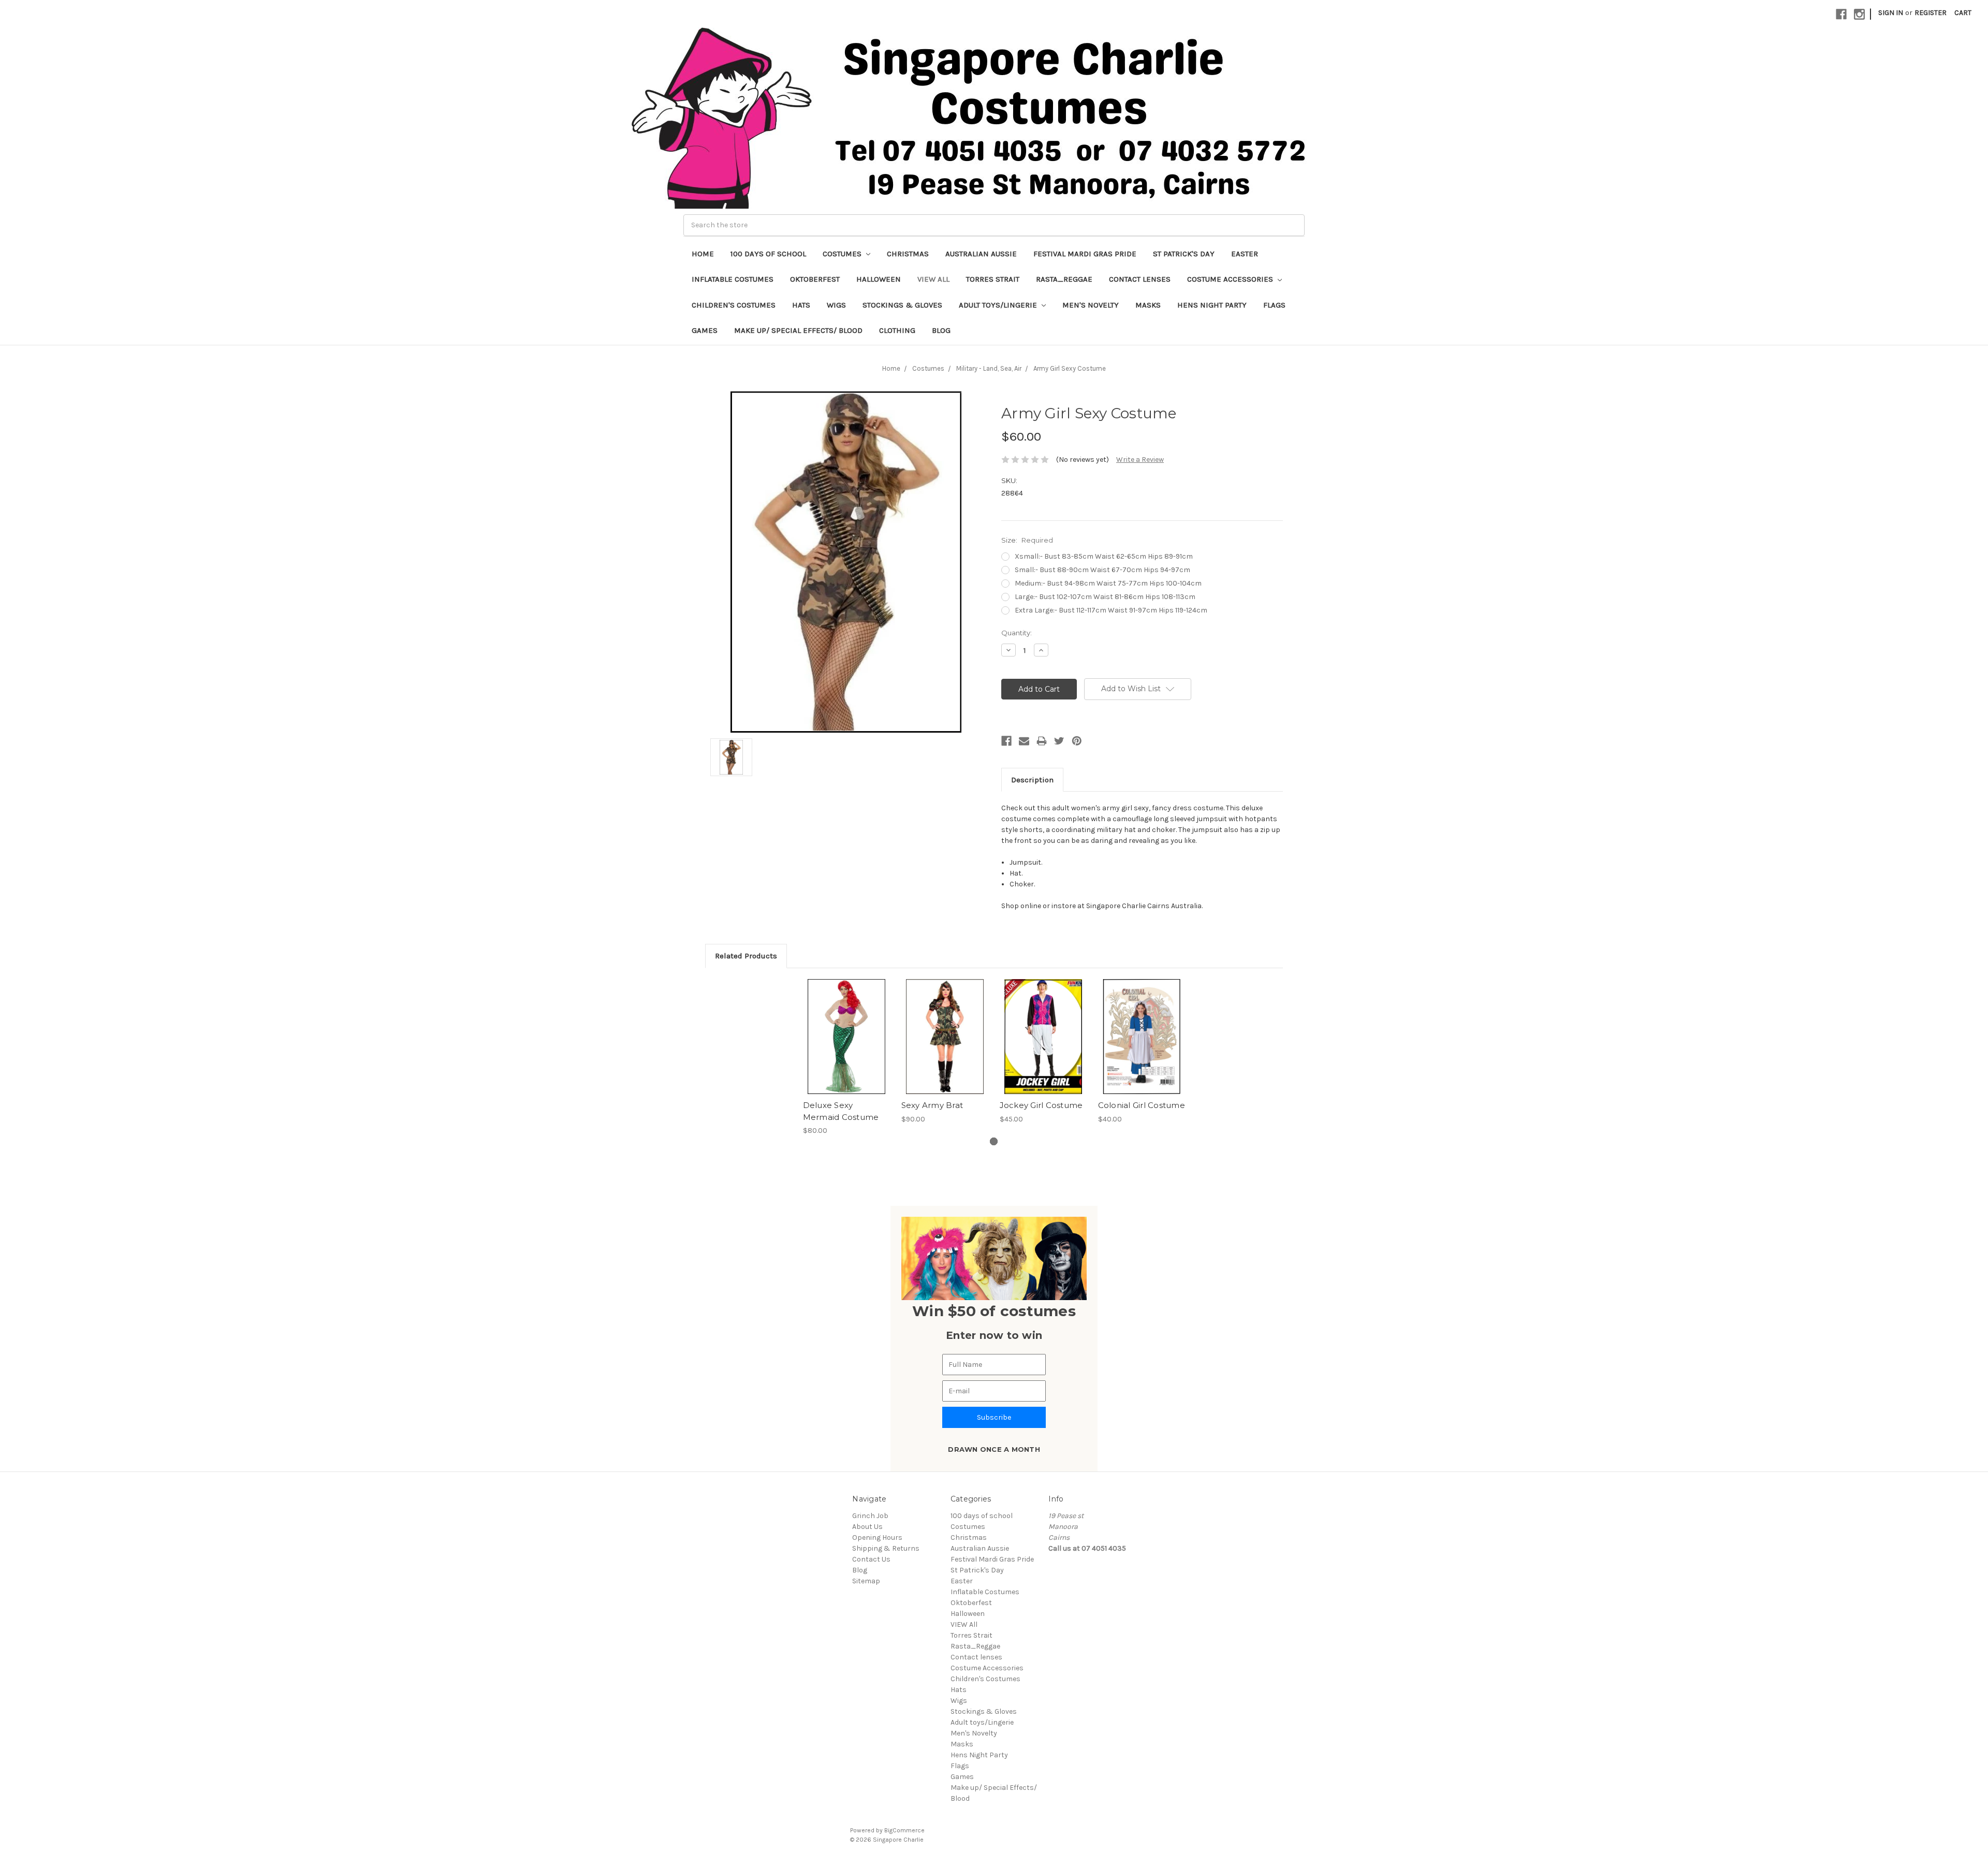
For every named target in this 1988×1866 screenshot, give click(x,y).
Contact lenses (1140, 279)
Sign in (1891, 13)
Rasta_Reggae (1064, 279)
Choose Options (846, 1046)
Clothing (897, 330)
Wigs (836, 305)
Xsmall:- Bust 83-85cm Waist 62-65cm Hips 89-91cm (1104, 556)
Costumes (843, 254)
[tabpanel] (846, 1058)
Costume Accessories (1231, 279)
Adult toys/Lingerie (999, 305)
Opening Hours (877, 1537)
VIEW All (933, 279)
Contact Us (871, 1559)
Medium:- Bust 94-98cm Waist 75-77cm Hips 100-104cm (1108, 583)
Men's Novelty (1091, 305)
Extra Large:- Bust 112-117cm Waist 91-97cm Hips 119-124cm (1111, 610)
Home (703, 254)
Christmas (908, 254)
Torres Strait (993, 279)
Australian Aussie (981, 254)
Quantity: (1017, 633)
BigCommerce (904, 1830)
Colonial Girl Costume (1142, 1105)
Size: (1027, 540)
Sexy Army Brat (932, 1105)
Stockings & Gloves (902, 305)
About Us (867, 1527)
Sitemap (866, 1581)
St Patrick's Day (1184, 254)
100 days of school (768, 254)
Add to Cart (1043, 1046)
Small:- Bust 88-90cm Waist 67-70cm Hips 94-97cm (1102, 570)
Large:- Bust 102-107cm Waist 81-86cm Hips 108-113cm (1105, 597)
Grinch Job (870, 1516)
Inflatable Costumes (733, 279)
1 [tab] (994, 1141)
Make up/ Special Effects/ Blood (798, 330)
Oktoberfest (815, 279)
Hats (801, 305)
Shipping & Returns (886, 1548)
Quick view (846, 1028)
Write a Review (1140, 460)
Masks (1148, 305)
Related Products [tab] (746, 956)
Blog (941, 330)
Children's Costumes (734, 305)
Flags (1274, 305)
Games (705, 330)
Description (1032, 780)
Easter (1245, 254)
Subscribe (994, 1417)
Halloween (879, 279)
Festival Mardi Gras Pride (1085, 254)
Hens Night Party (1212, 305)
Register (1931, 13)
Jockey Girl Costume (1041, 1105)
